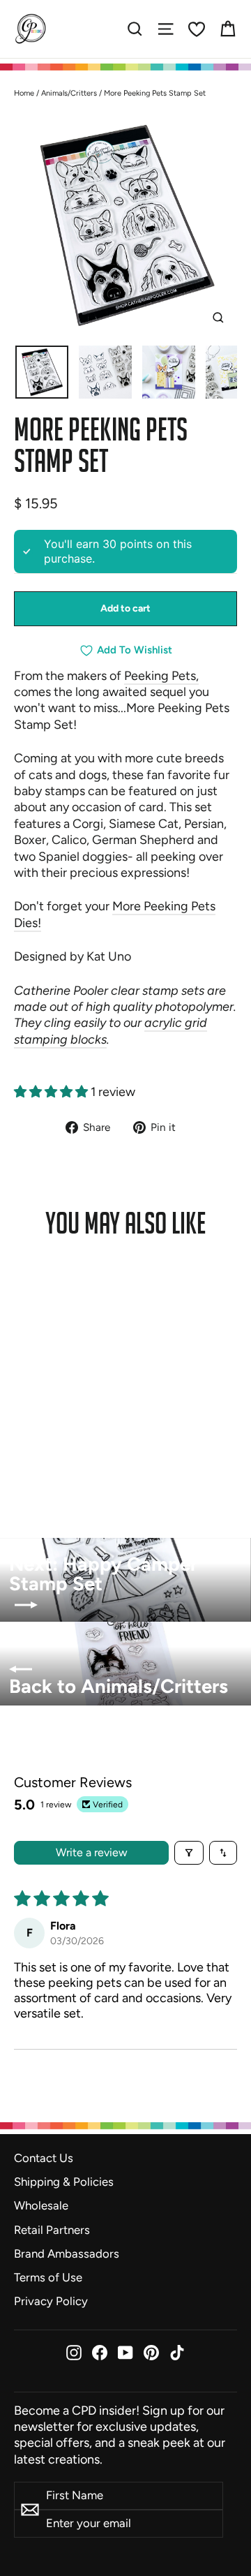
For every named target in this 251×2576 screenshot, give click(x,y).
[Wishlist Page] (197, 29)
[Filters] (189, 1853)
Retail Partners (52, 2230)
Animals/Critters (69, 93)
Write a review (92, 1852)
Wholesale (41, 2205)
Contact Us (44, 2158)
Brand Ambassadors (67, 2253)
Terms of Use (48, 2277)
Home (24, 93)
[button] (52, 1092)
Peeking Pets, (161, 676)
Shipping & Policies (64, 2182)
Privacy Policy (51, 2301)
